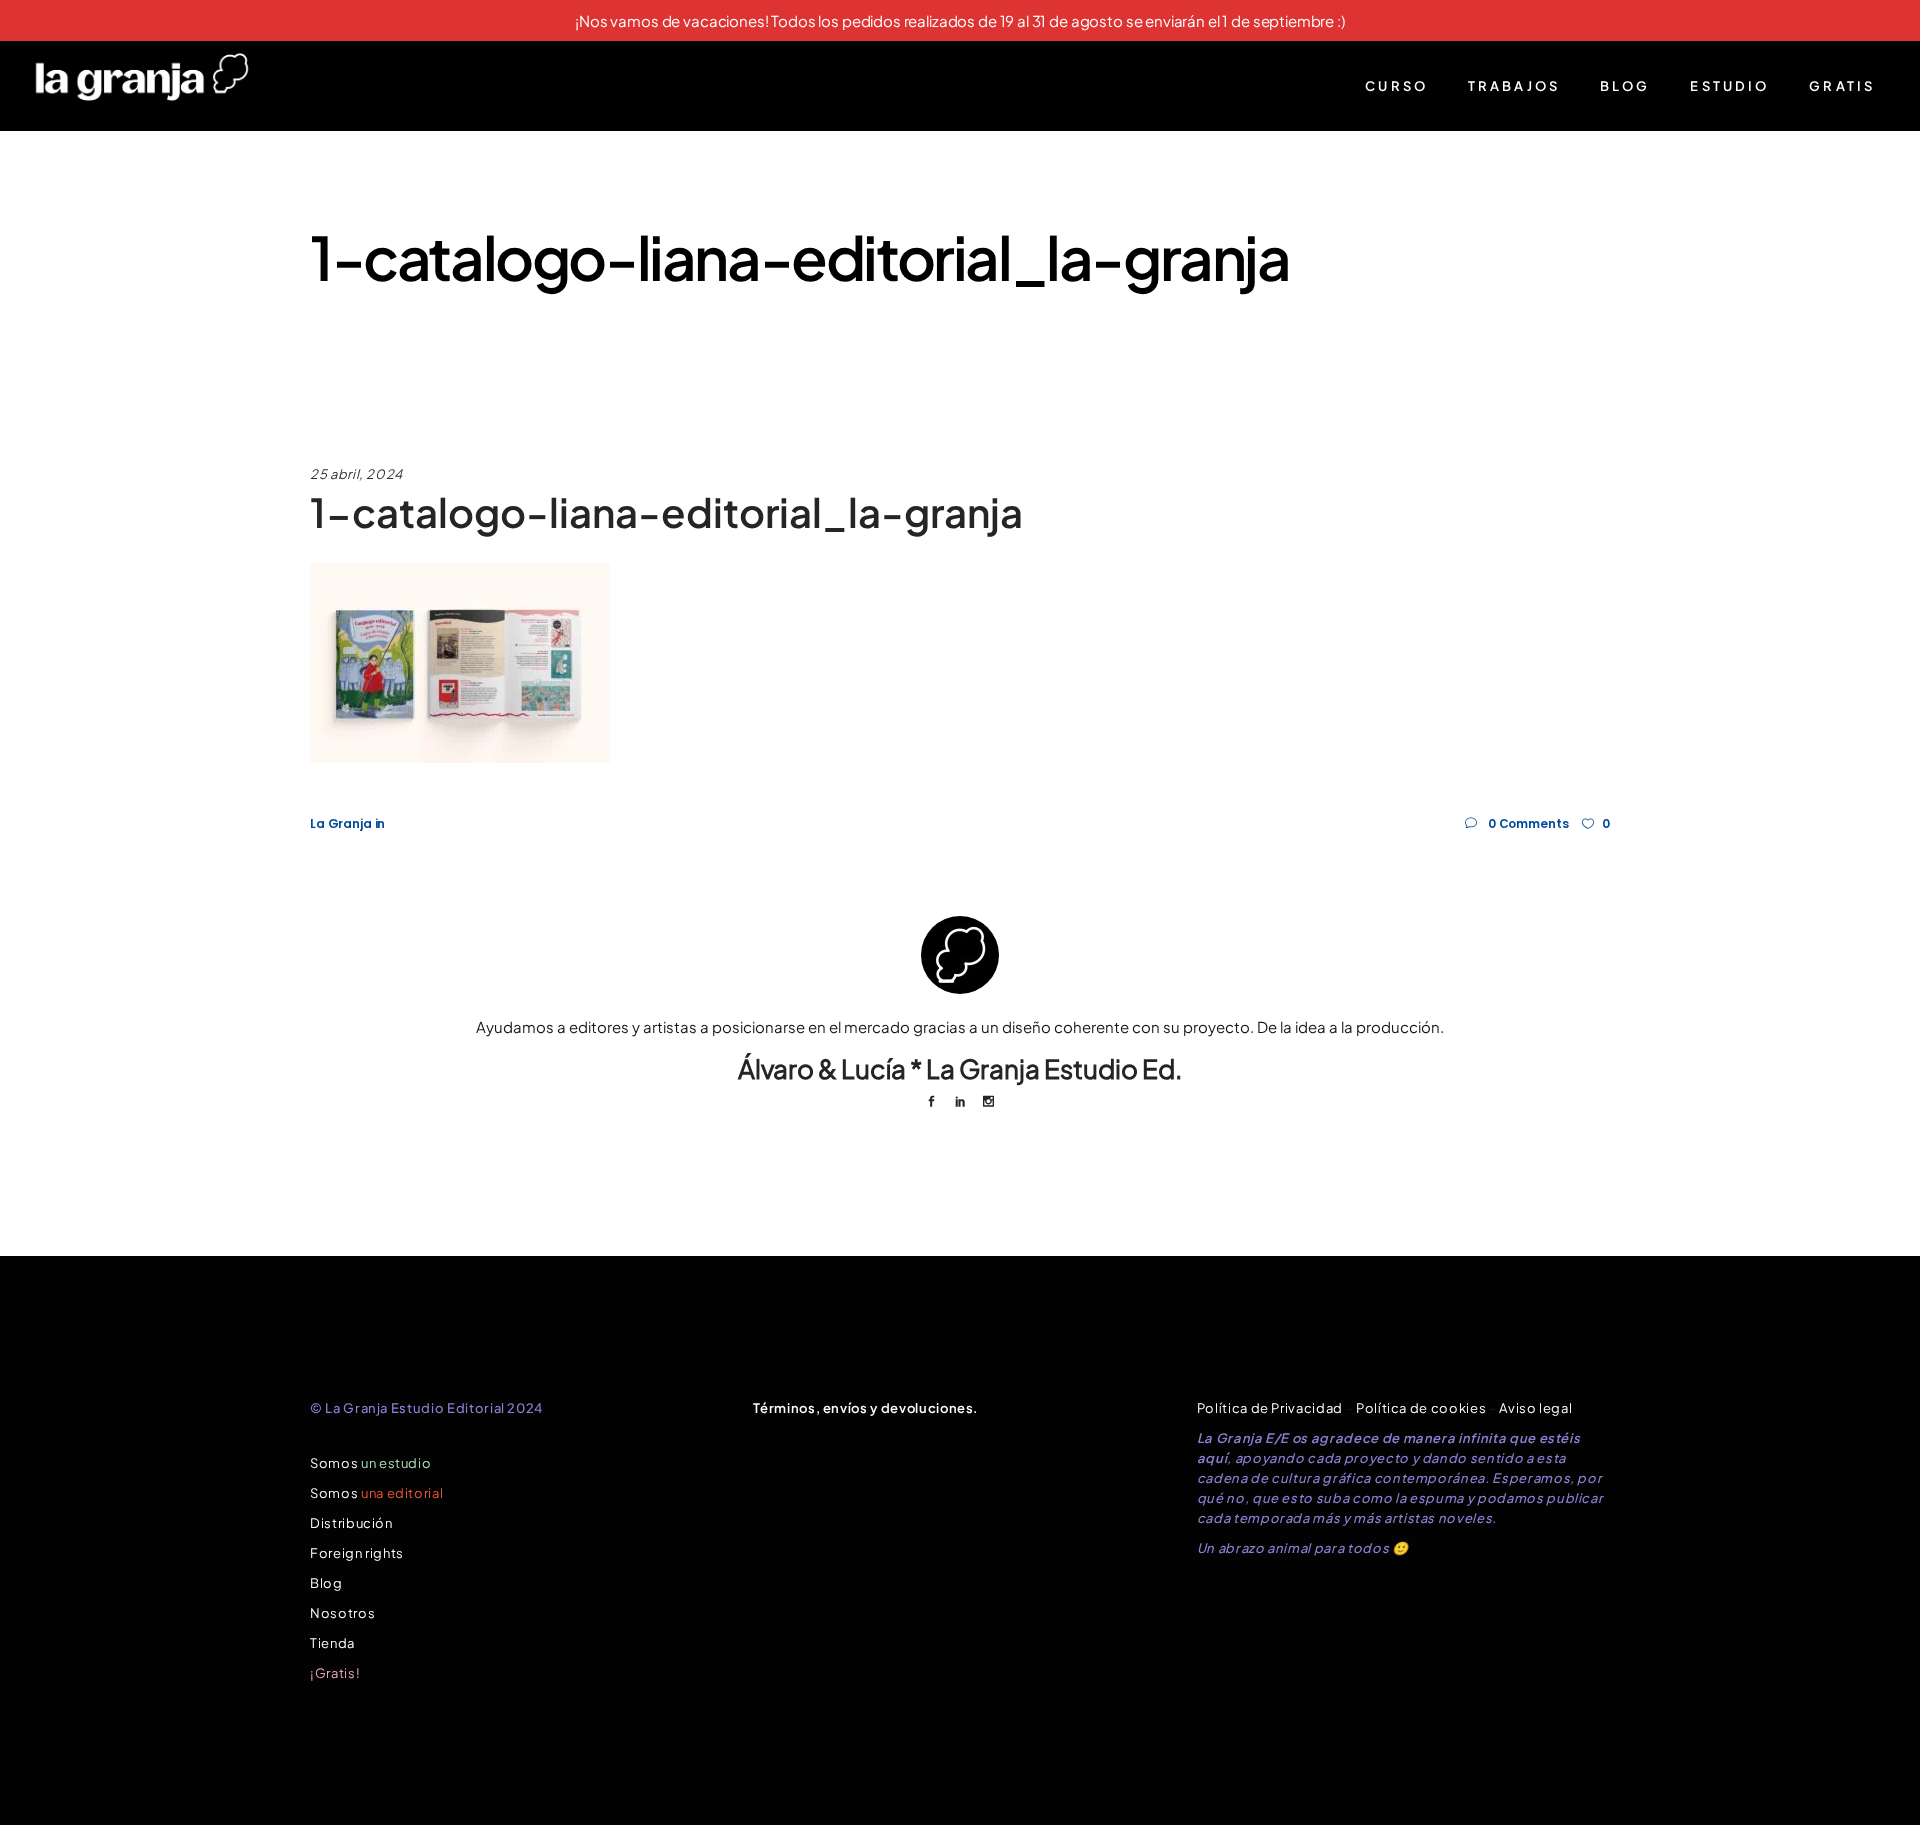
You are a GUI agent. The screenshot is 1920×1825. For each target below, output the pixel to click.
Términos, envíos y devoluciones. (866, 1408)
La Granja (341, 823)
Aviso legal (1535, 1408)
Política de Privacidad (1270, 1408)
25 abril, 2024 (356, 474)
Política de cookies (1421, 1408)
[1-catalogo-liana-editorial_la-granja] (960, 955)
